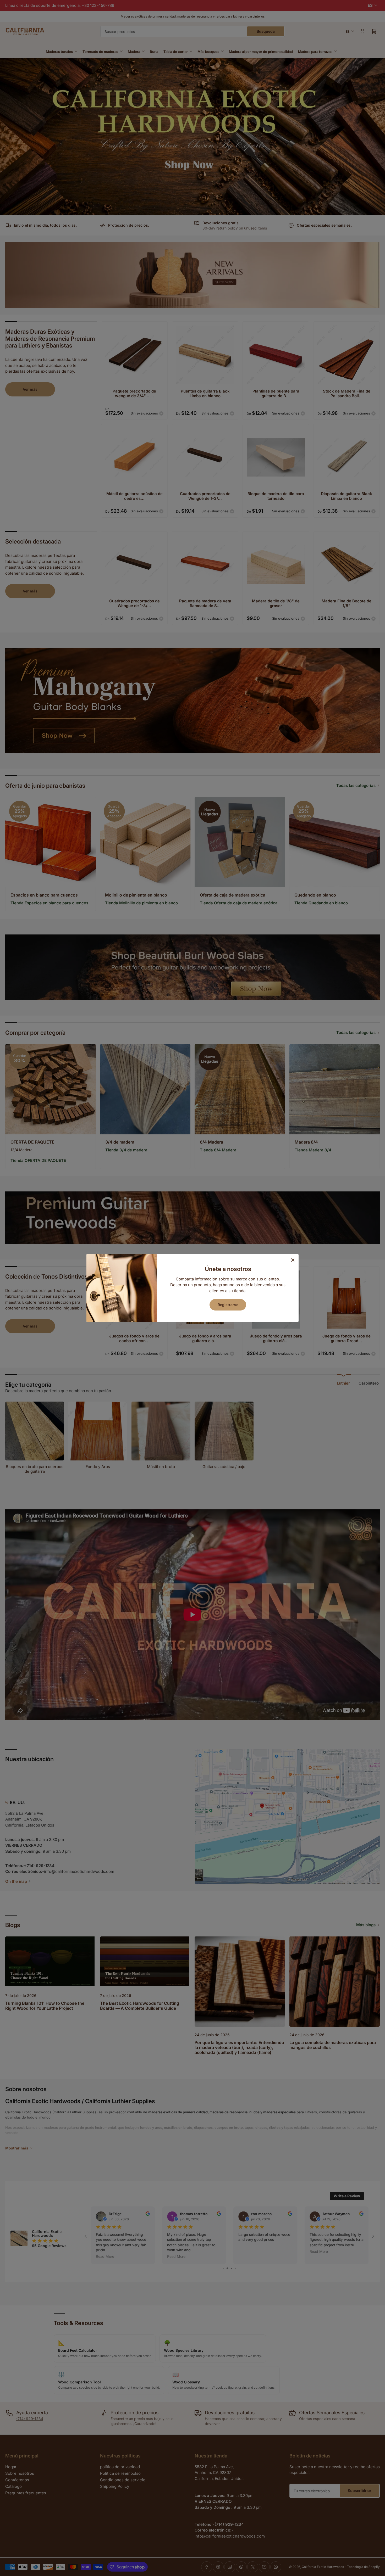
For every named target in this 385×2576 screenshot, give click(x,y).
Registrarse (228, 1305)
